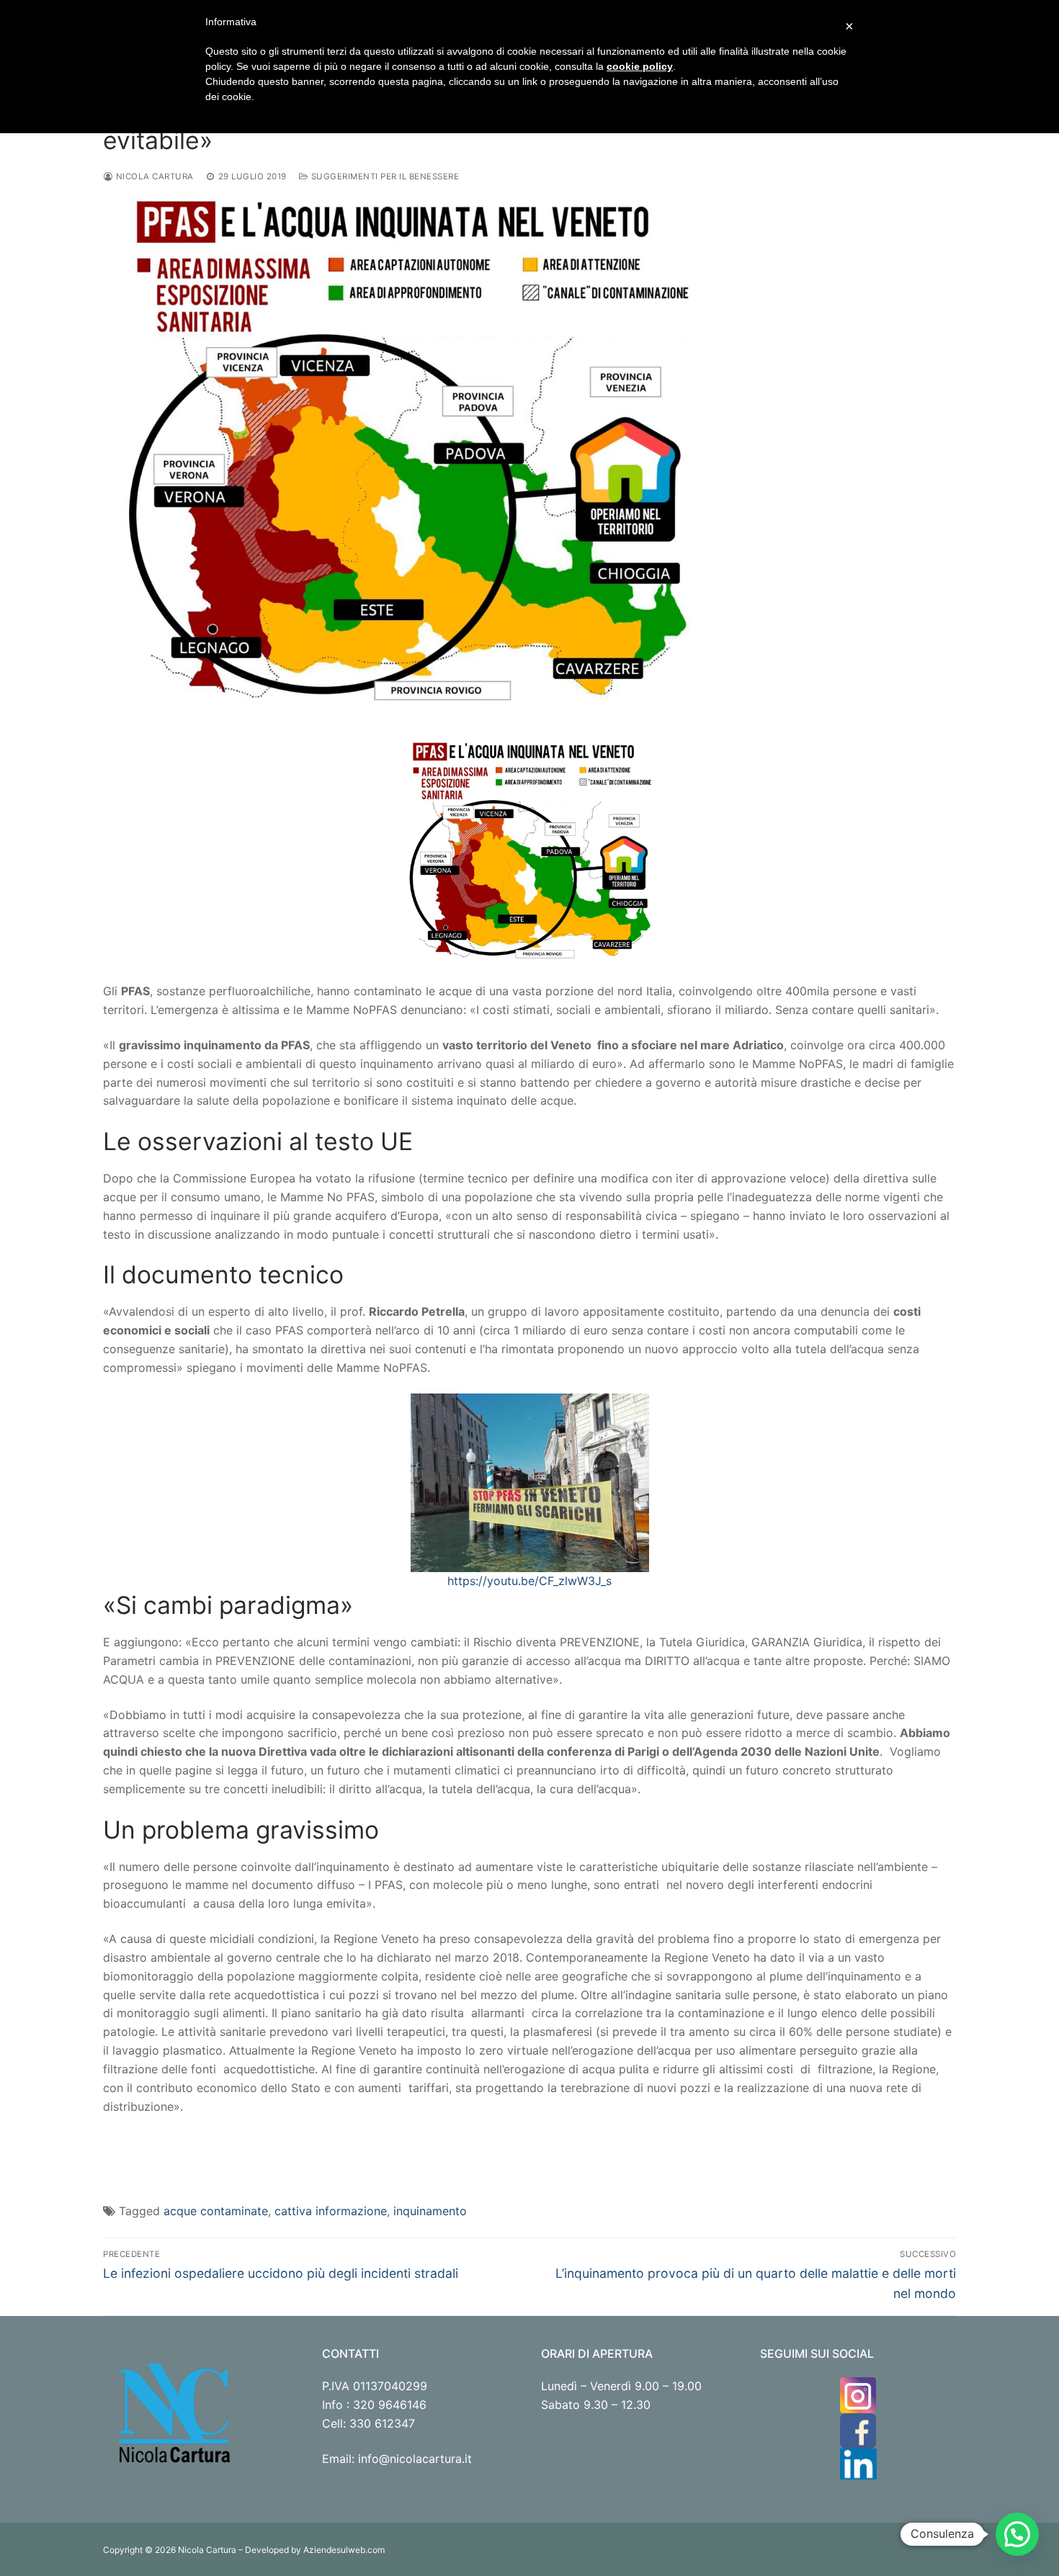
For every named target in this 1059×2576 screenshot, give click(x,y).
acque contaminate (216, 2211)
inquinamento (430, 2211)
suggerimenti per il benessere (384, 176)
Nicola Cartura (153, 176)
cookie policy (640, 66)
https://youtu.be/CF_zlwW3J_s (529, 1581)
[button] (1017, 2534)
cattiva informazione (331, 2211)
